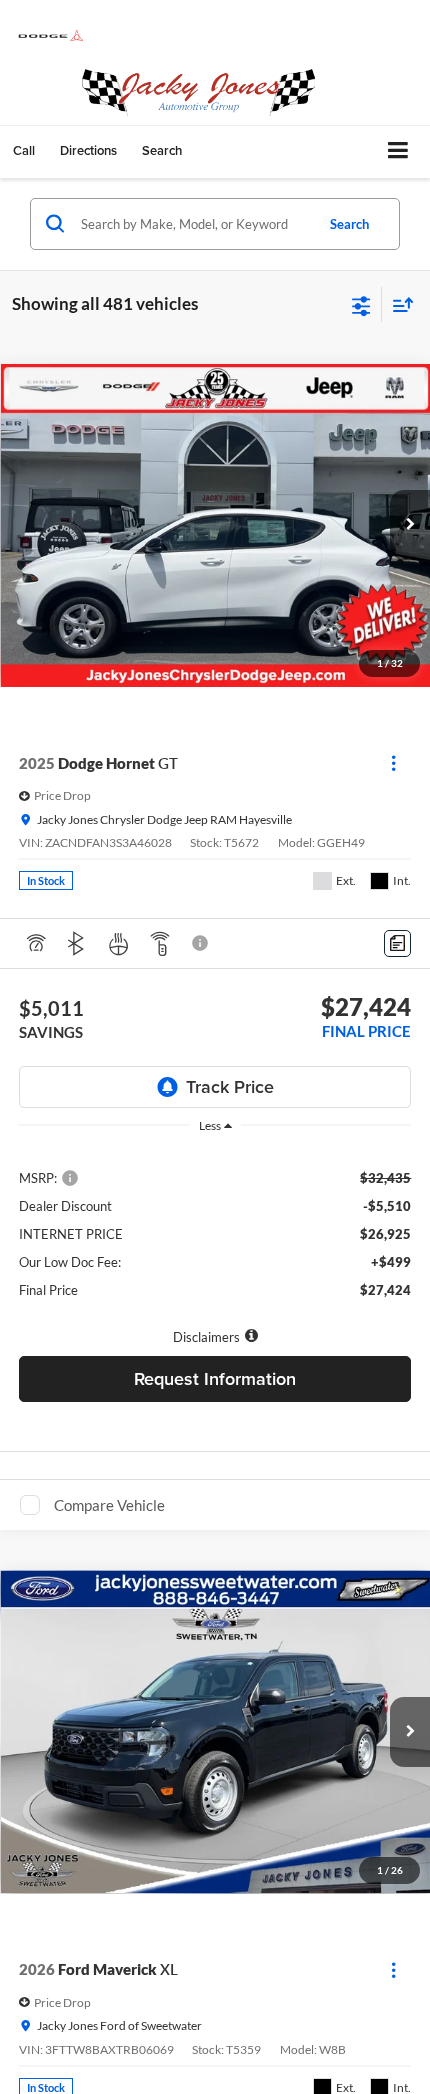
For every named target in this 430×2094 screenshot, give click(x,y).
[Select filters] (361, 304)
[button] (24, 150)
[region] (215, 1232)
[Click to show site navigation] (398, 151)
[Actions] (393, 763)
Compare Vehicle (109, 1505)
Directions (88, 150)
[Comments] (397, 943)
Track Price (230, 1086)
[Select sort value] (398, 304)
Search (349, 224)
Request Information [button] (215, 1378)
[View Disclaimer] (202, 943)
